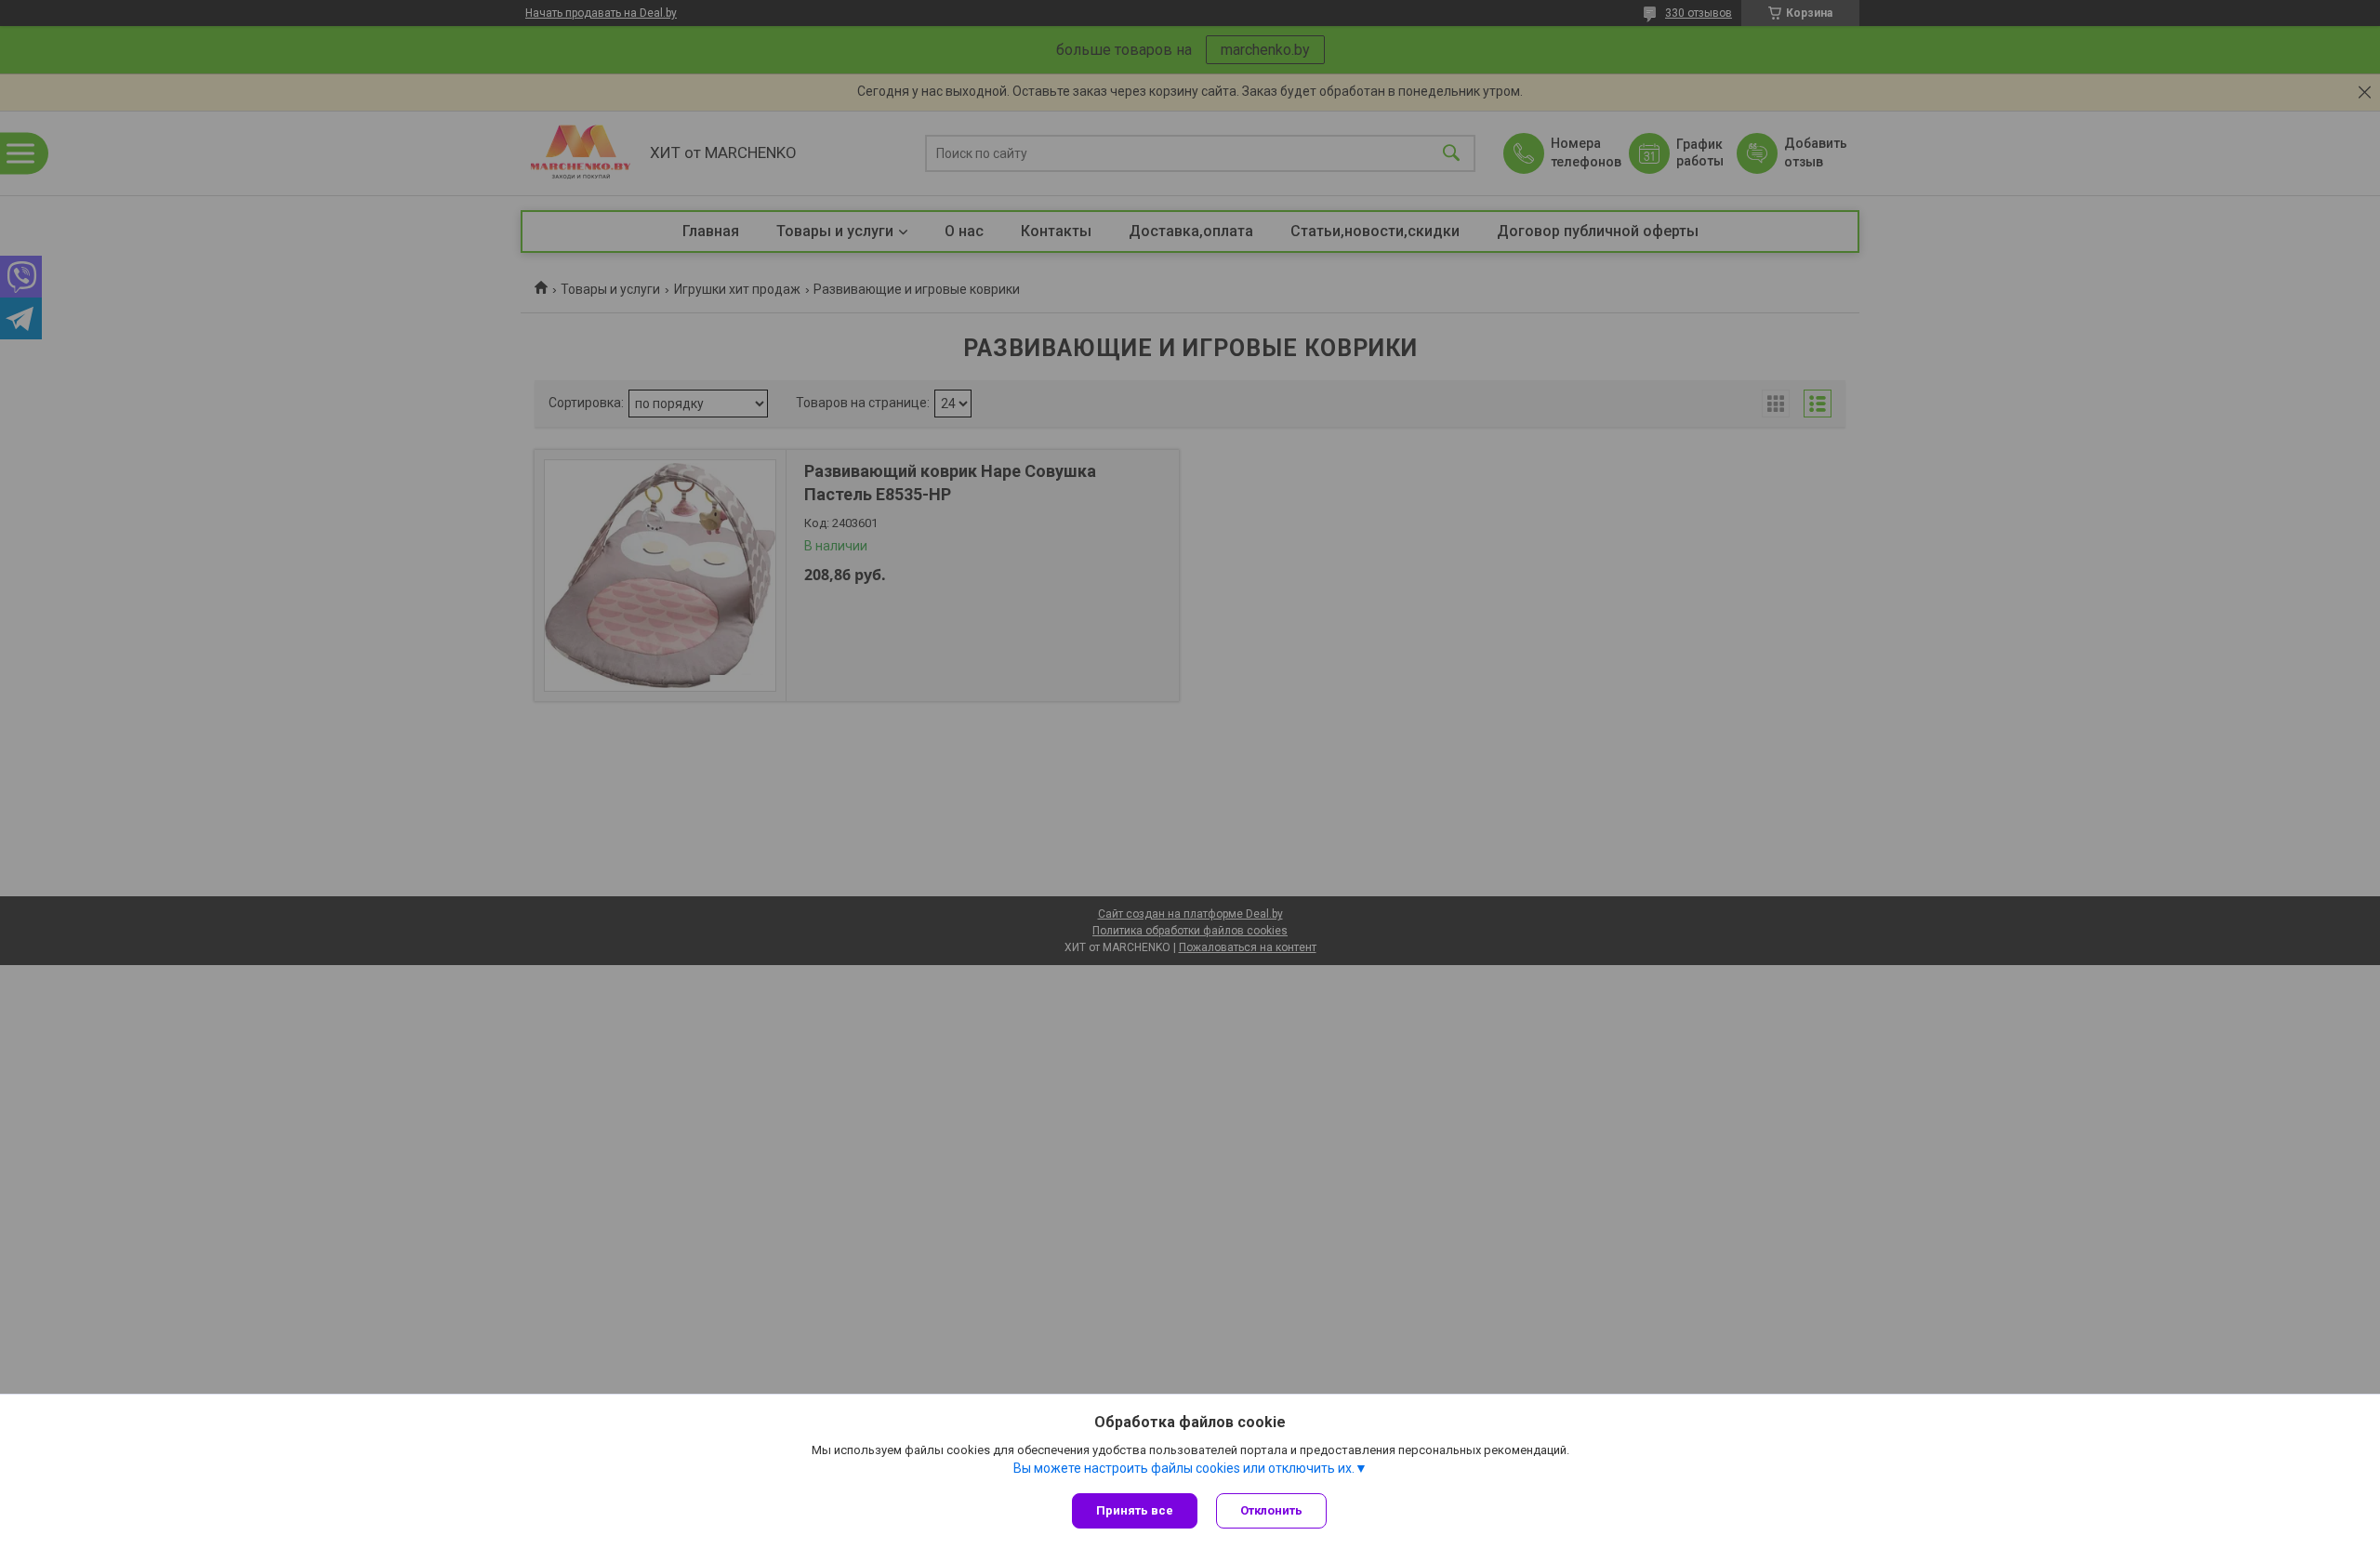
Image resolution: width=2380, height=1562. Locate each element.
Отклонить (1271, 1510)
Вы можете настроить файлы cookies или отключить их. (1184, 1468)
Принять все (1135, 1510)
